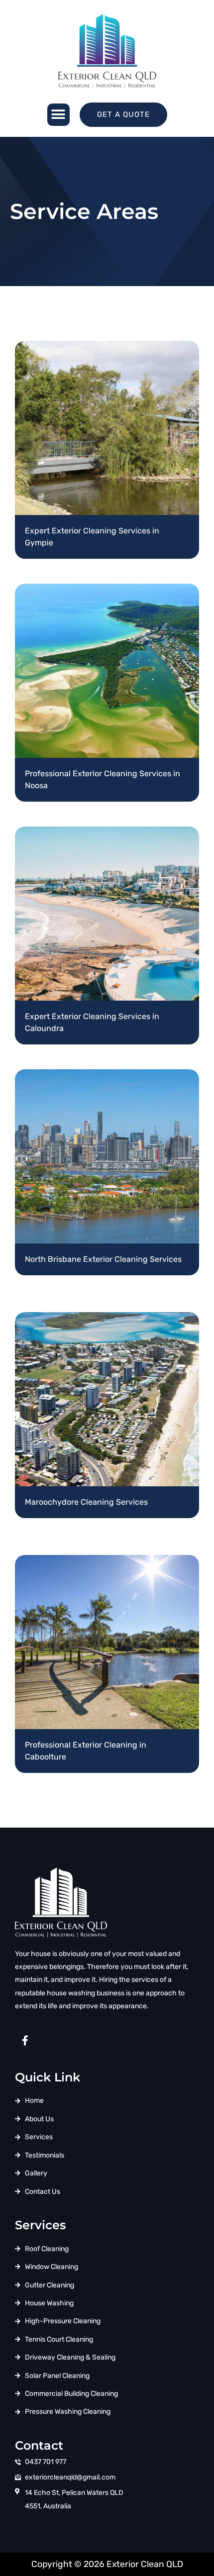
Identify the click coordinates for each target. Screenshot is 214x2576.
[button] (58, 115)
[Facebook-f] (25, 2041)
